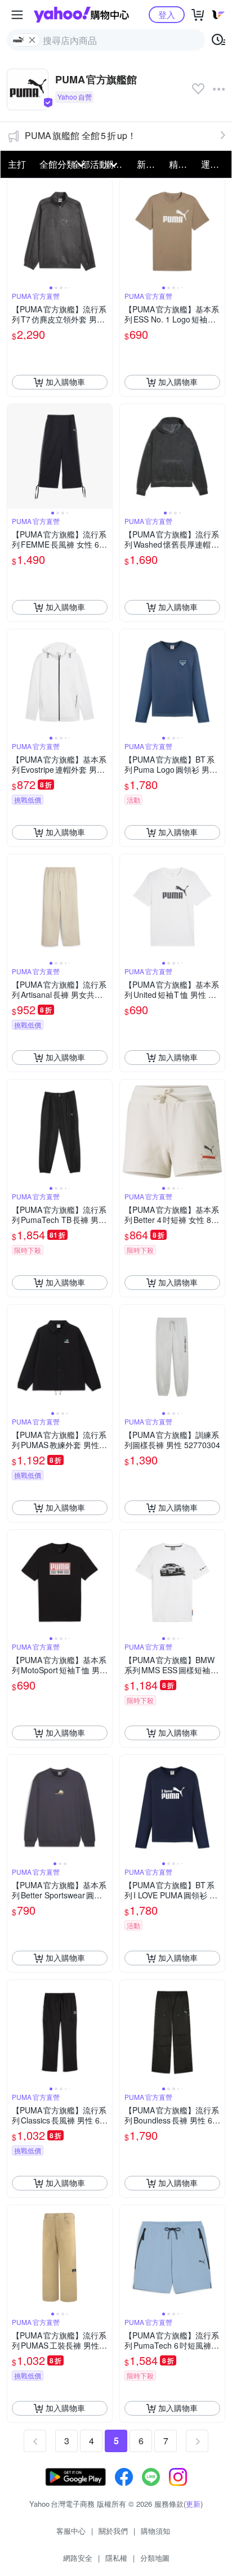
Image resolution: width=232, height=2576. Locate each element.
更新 (193, 2504)
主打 (17, 164)
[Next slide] (105, 231)
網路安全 (78, 2558)
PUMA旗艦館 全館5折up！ (81, 135)
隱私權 (116, 2558)
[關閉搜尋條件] (32, 40)
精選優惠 (182, 164)
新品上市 (150, 164)
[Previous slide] (15, 231)
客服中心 (71, 2531)
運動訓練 (214, 164)
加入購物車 (65, 382)
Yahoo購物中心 (81, 15)
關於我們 (113, 2531)
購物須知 (155, 2531)
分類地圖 (155, 2558)
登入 (167, 14)
